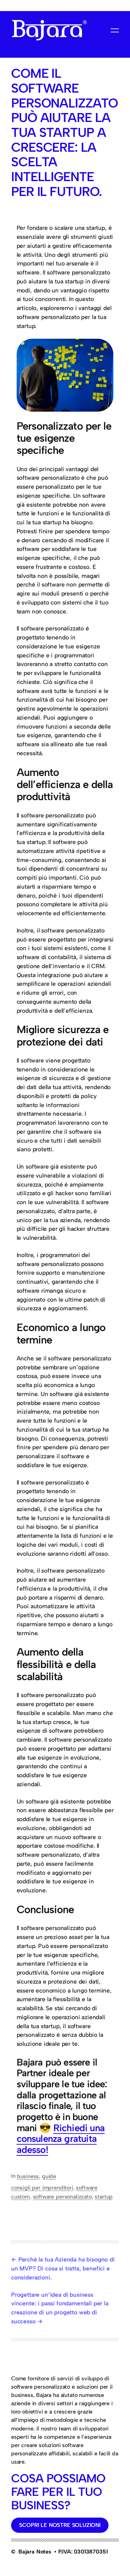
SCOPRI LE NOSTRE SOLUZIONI (60, 2525)
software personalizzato (62, 2197)
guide (49, 2176)
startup (104, 2197)
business (28, 2176)
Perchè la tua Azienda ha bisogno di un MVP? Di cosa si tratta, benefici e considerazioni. (63, 2268)
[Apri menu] (115, 30)
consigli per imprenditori (42, 2188)
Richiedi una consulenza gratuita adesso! (61, 2139)
